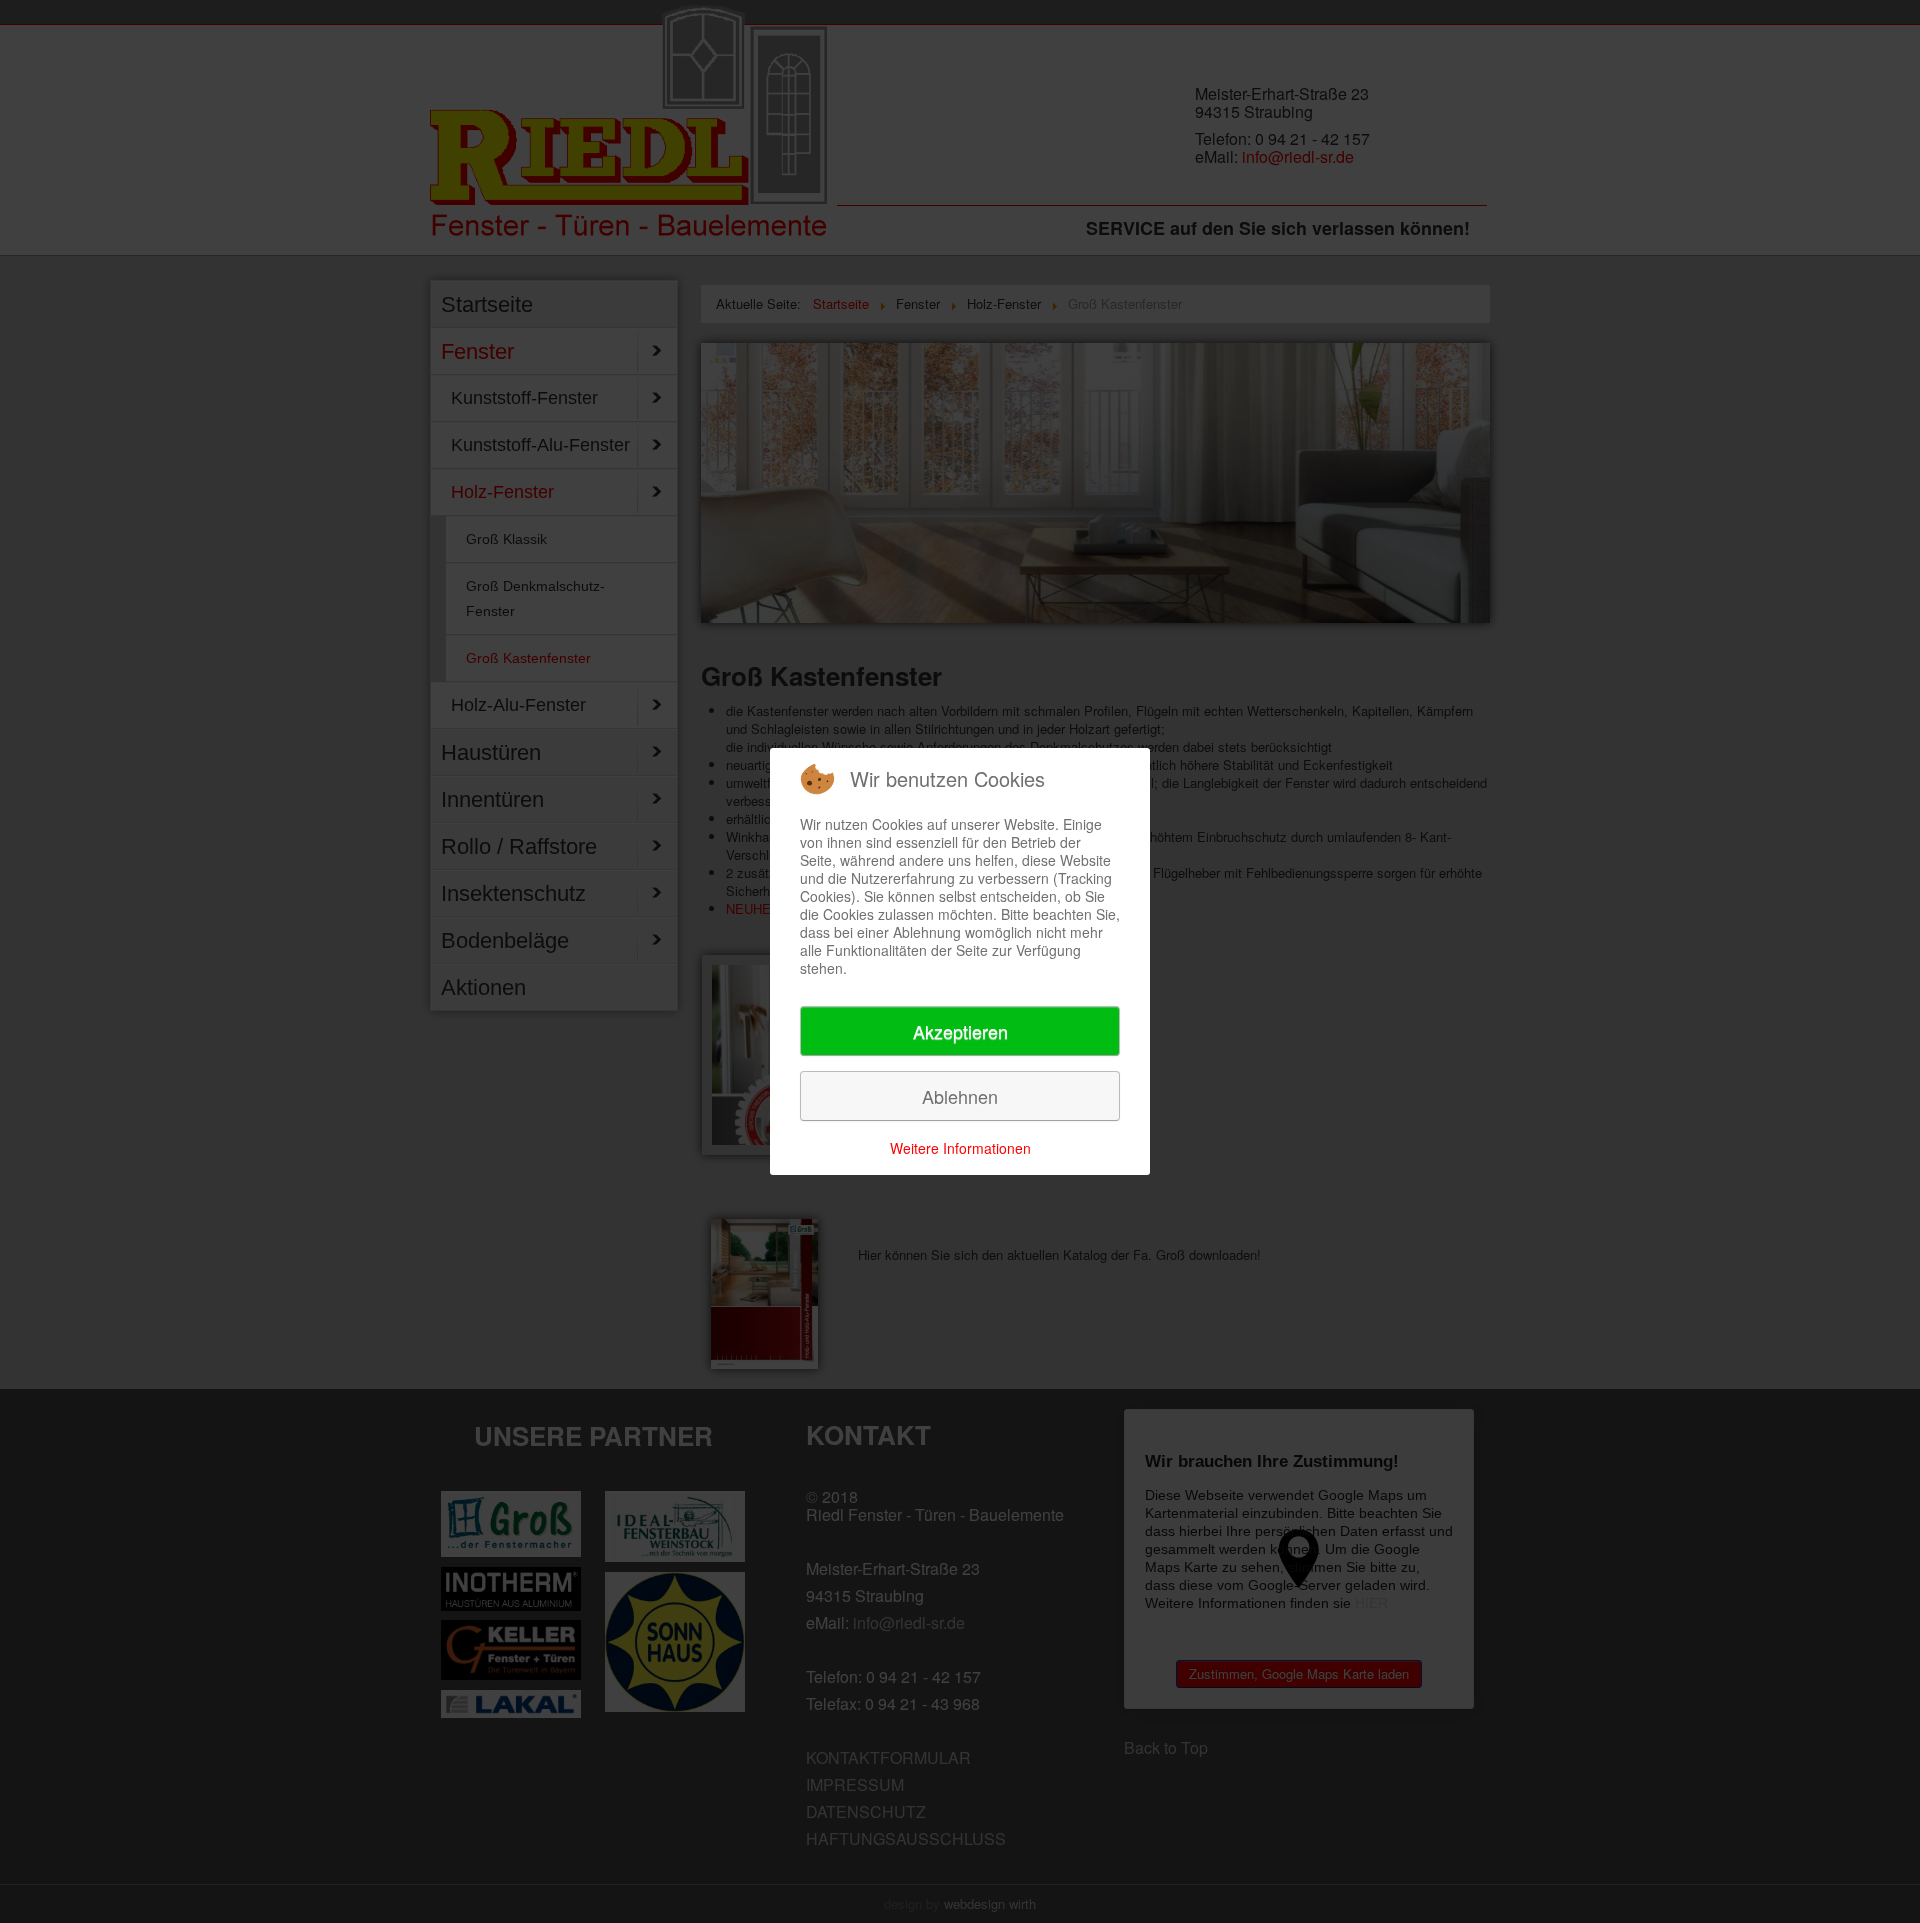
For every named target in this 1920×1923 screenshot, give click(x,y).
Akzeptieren (960, 1031)
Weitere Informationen (960, 1148)
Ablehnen (960, 1096)
